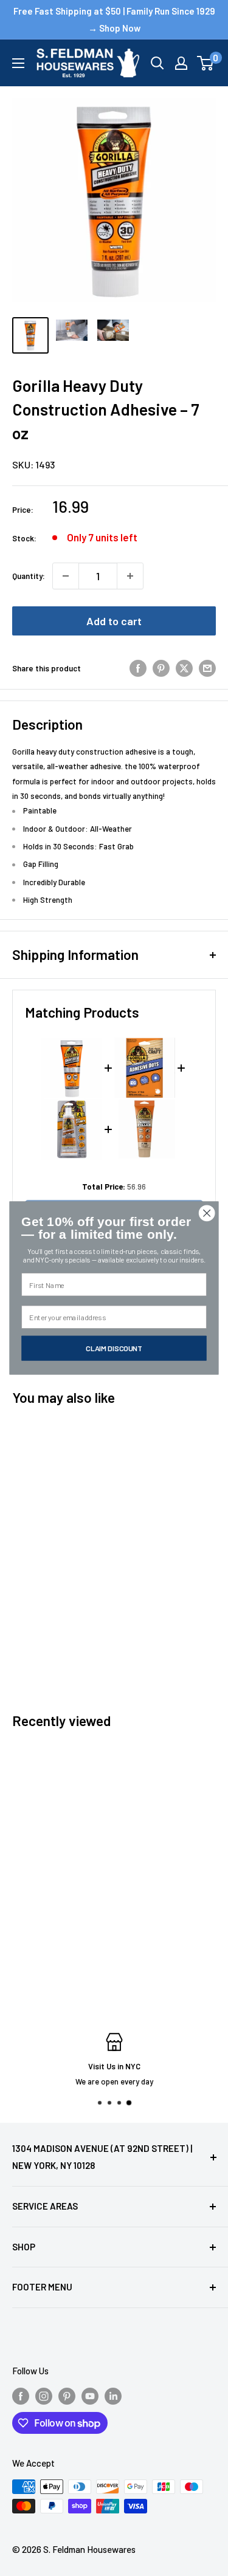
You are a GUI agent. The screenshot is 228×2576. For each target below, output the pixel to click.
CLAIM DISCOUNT (114, 1348)
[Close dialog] (207, 1213)
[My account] (181, 63)
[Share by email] (207, 668)
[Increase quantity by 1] (130, 576)
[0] (206, 63)
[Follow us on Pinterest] (67, 2396)
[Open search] (157, 63)
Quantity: (29, 576)
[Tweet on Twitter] (184, 668)
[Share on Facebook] (138, 668)
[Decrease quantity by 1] (66, 576)
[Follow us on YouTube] (90, 2396)
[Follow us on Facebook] (21, 2396)
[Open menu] (18, 63)
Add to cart (114, 621)
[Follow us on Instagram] (44, 2396)
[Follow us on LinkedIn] (113, 2396)
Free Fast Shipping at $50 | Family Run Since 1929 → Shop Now (114, 19)
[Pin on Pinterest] (161, 668)
